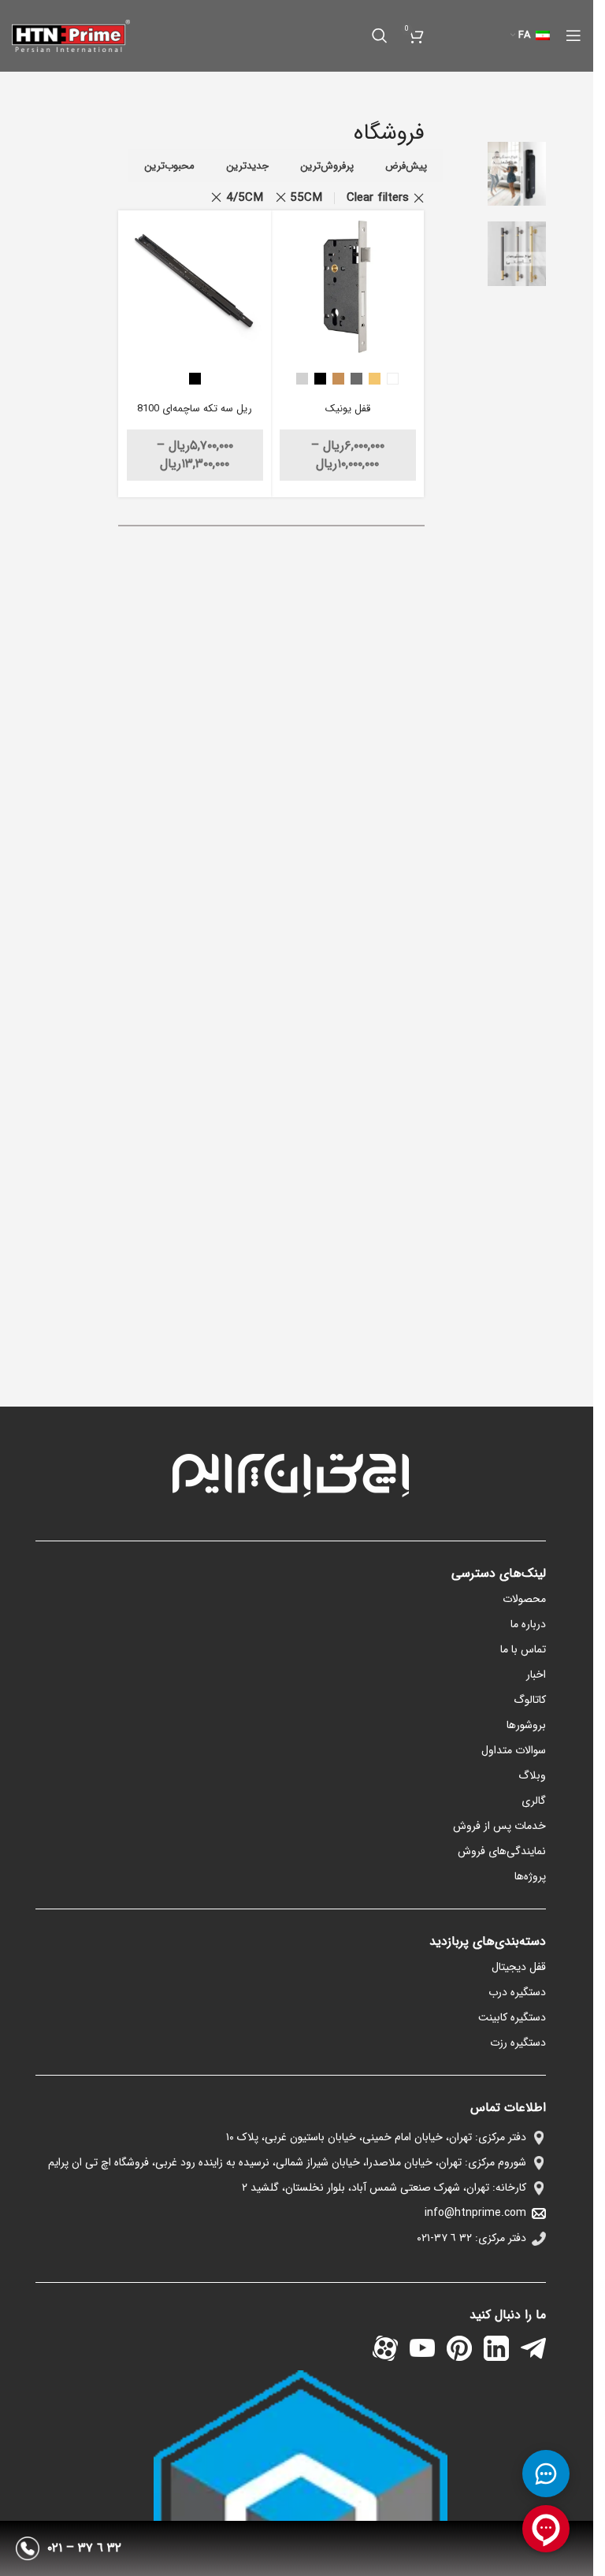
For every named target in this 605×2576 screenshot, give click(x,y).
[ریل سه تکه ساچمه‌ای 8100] (195, 287)
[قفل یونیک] (348, 287)
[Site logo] (71, 35)
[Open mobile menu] (573, 35)
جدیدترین (247, 166)
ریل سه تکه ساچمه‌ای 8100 (195, 409)
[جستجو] (380, 35)
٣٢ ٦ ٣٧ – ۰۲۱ (84, 2548)
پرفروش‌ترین (327, 166)
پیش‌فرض (406, 166)
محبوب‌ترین (169, 166)
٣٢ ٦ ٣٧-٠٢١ (444, 2238)
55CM (306, 198)
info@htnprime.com (475, 2213)
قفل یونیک (348, 409)
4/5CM (245, 198)
